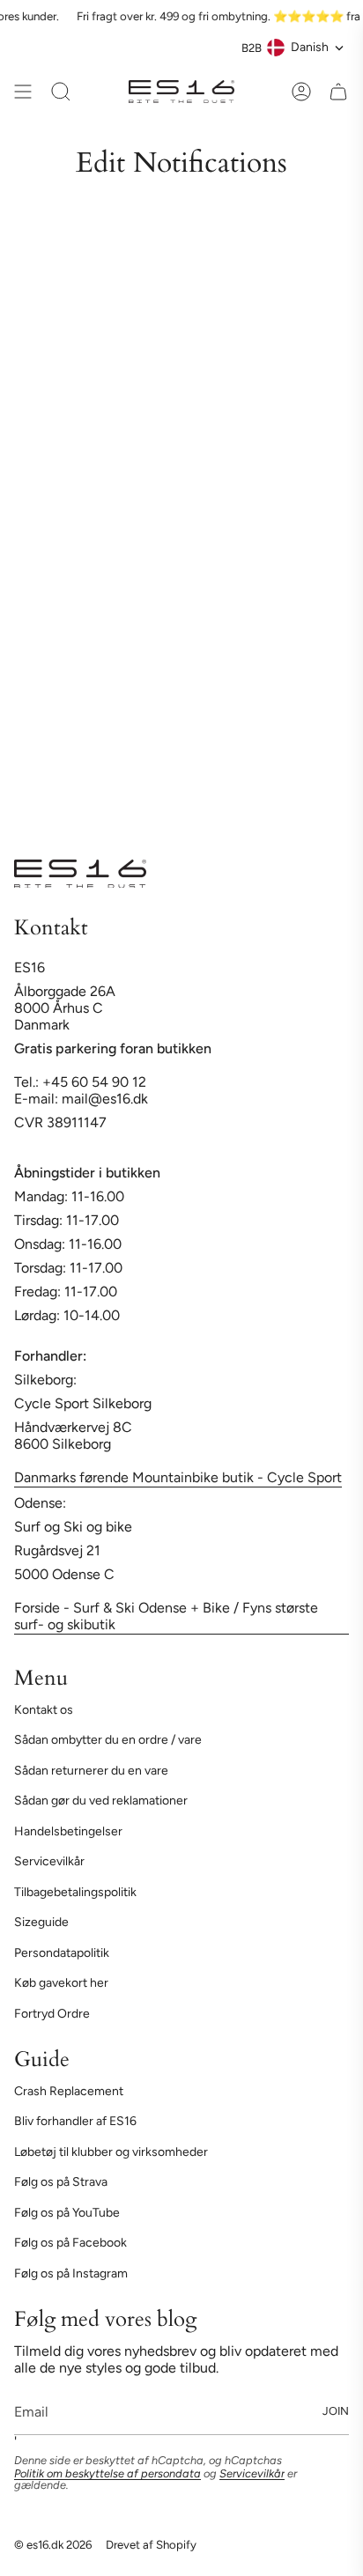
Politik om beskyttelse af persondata (107, 2473)
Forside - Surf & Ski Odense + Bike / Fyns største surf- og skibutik (166, 1616)
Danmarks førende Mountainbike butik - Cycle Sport (178, 1477)
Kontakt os (44, 1710)
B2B (252, 48)
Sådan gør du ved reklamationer (101, 1801)
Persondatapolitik (62, 1953)
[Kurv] (338, 92)
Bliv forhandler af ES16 (75, 2121)
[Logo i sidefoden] (80, 874)
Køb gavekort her (61, 1983)
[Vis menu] (23, 92)
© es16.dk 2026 (53, 2544)
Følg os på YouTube (67, 2213)
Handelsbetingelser (68, 1831)
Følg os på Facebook (70, 2243)
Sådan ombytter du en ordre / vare (108, 1740)
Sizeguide (41, 1922)
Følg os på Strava (61, 2182)
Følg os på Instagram (71, 2273)
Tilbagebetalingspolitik (75, 1892)
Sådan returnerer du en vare (91, 1771)
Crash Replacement (69, 2091)
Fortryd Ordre (52, 2014)
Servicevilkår (49, 1861)
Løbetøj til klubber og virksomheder (111, 2152)
